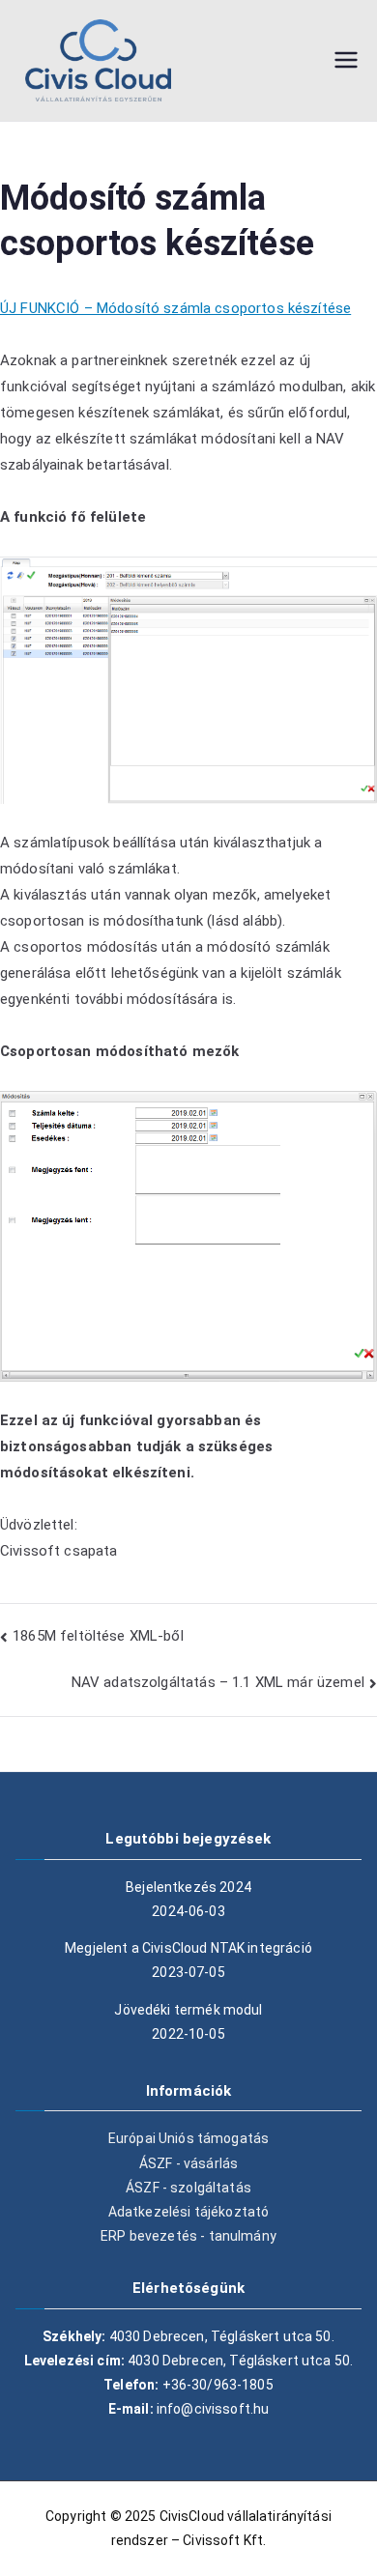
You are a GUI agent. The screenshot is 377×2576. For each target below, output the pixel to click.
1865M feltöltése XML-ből (98, 1636)
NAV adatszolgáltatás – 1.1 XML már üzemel (218, 1682)
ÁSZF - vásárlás (188, 2163)
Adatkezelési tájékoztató (189, 2212)
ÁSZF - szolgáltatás (188, 2188)
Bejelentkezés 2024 (188, 1887)
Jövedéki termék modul (188, 2010)
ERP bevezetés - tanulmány (188, 2236)
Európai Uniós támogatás (188, 2138)
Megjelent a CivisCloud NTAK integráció (188, 1948)
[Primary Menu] (346, 60)
